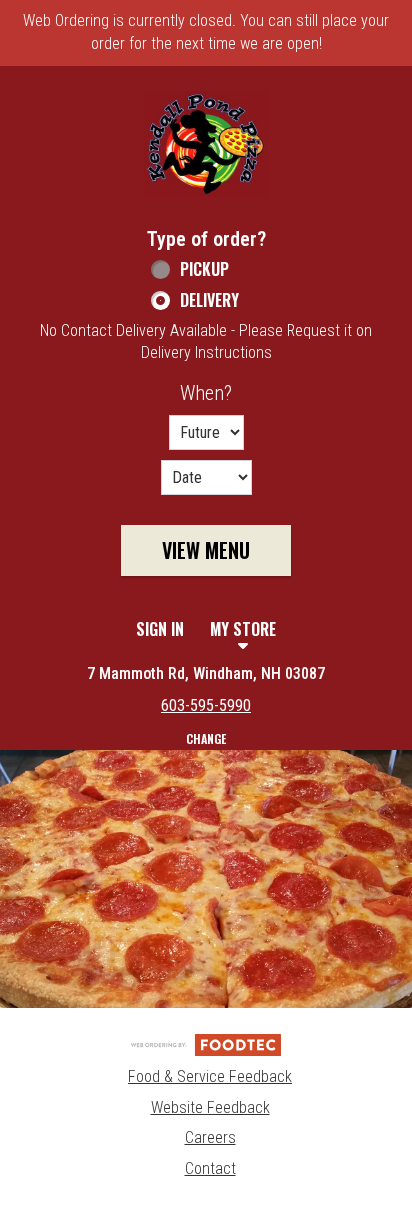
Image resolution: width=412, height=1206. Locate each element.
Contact (210, 1168)
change (206, 738)
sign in (160, 629)
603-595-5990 (206, 705)
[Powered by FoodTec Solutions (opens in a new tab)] (206, 1043)
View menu (206, 550)
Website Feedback (210, 1107)
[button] (206, 144)
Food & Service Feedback (210, 1076)
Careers (210, 1137)
